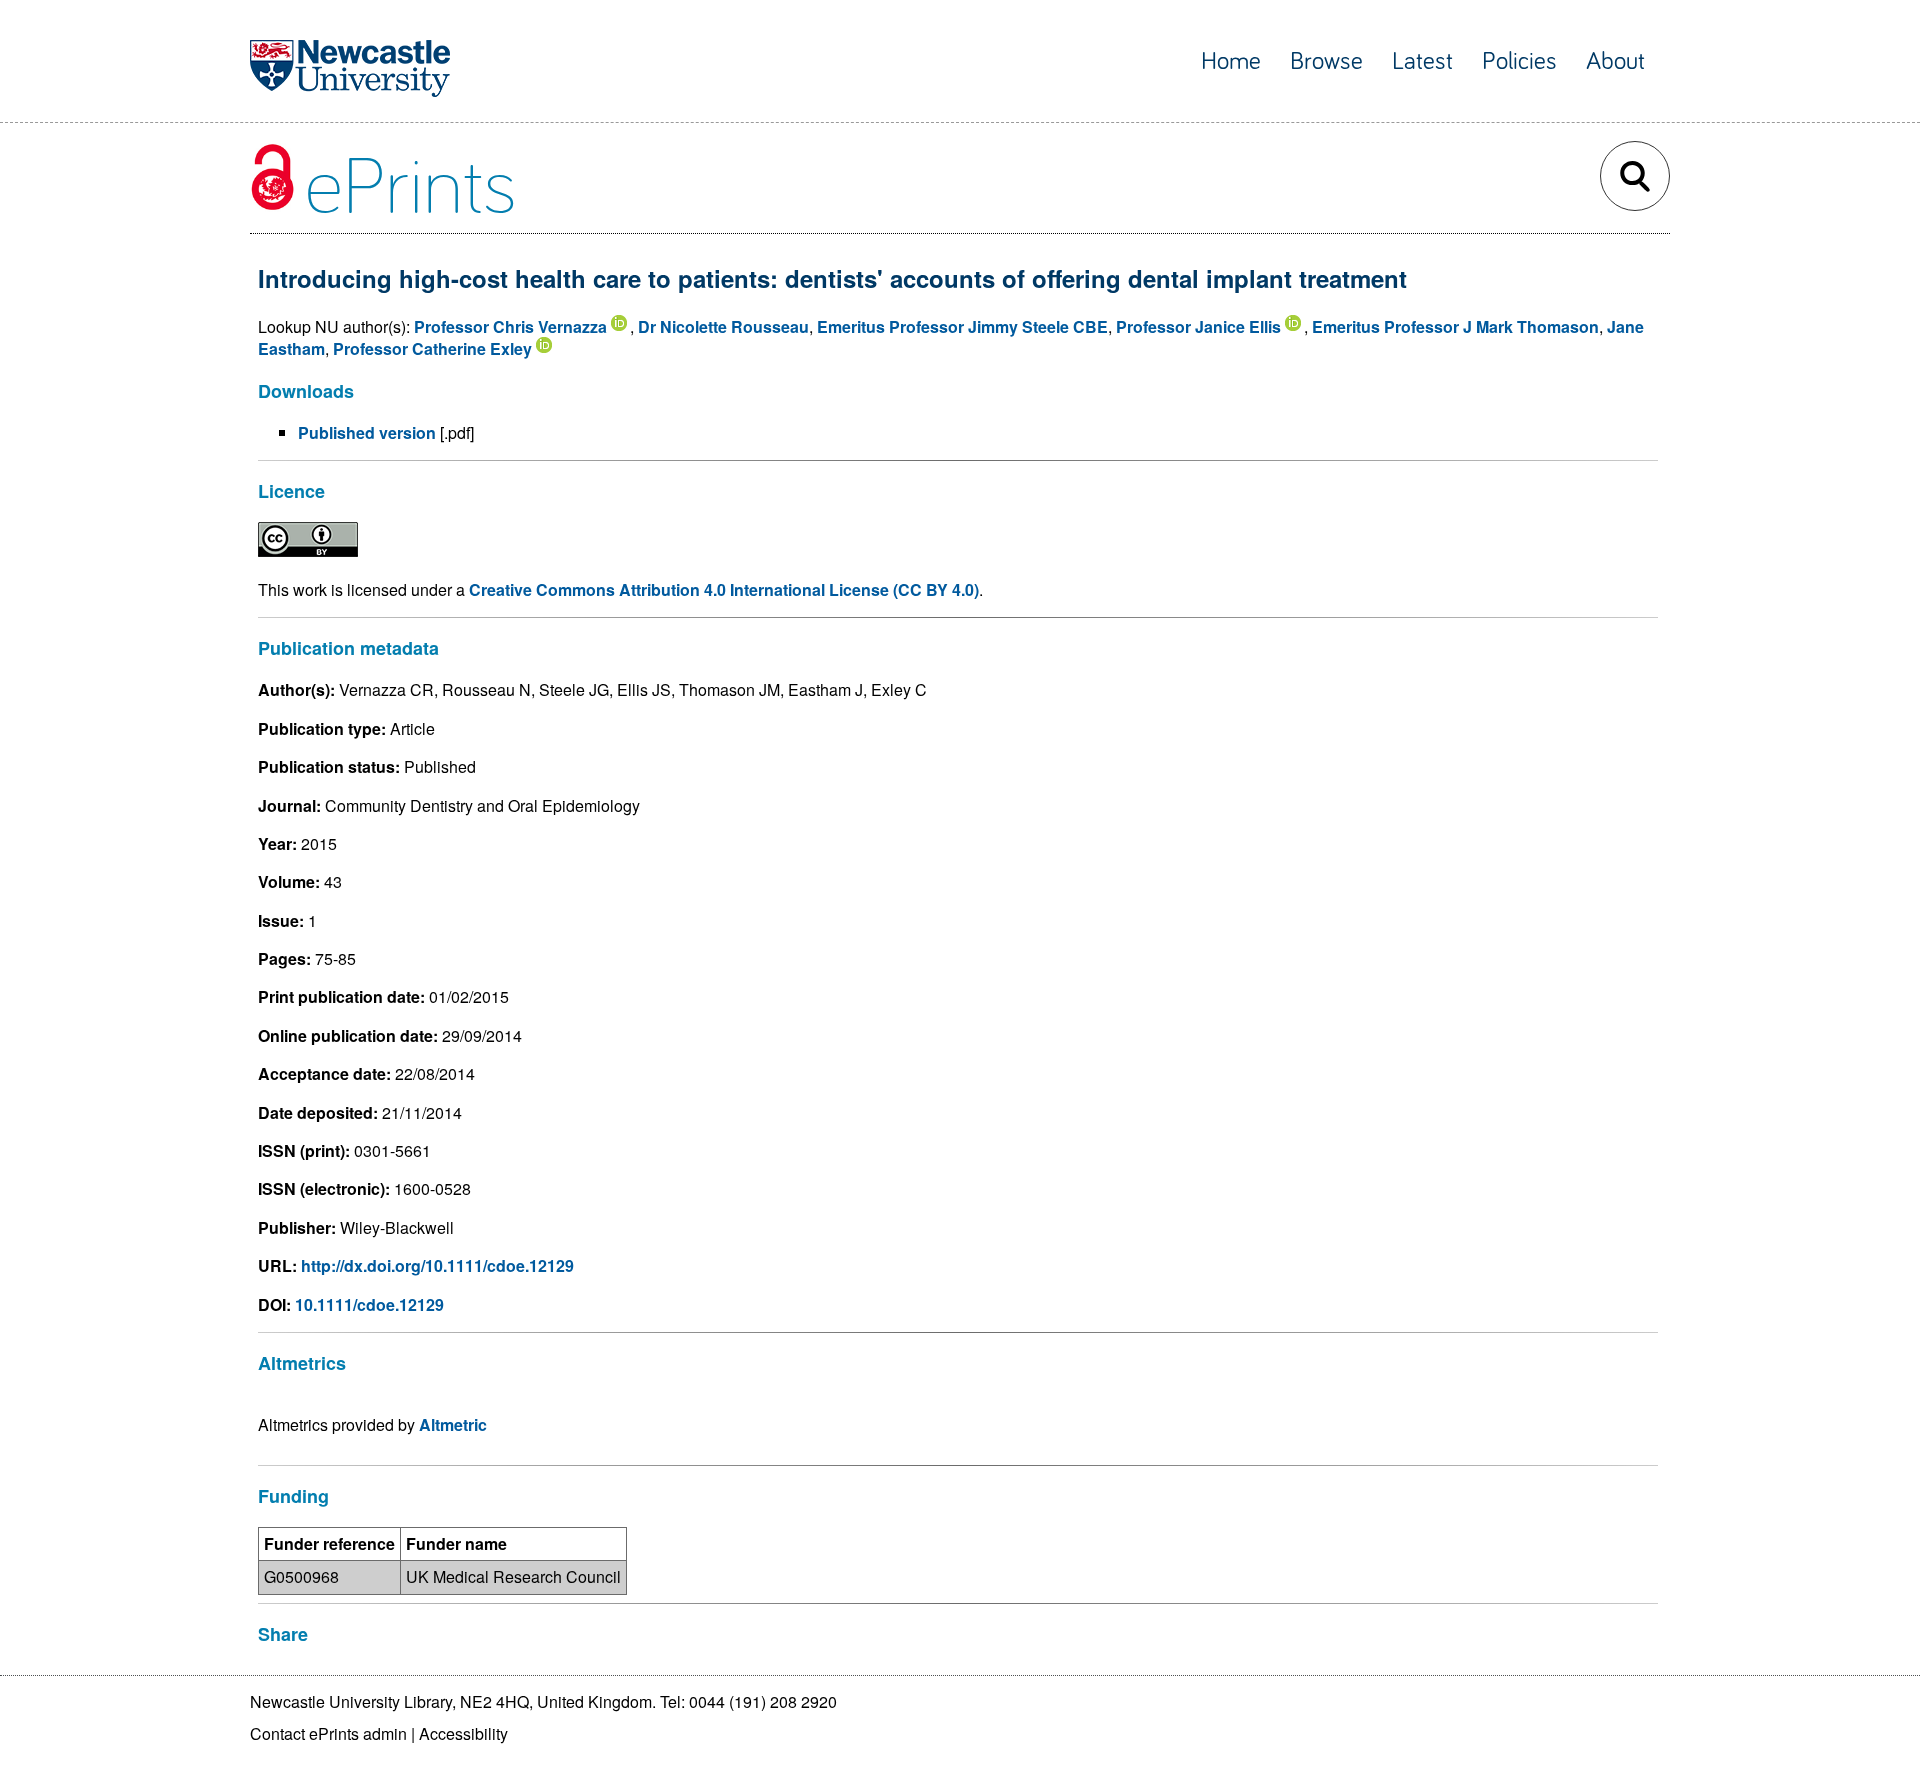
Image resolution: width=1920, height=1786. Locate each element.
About (1615, 61)
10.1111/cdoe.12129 (369, 1304)
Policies (1519, 61)
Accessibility (463, 1733)
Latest (1422, 61)
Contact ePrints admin (328, 1733)
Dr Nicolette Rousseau (723, 326)
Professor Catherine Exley (432, 348)
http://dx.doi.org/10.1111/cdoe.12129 (437, 1265)
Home (1231, 61)
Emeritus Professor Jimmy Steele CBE (962, 326)
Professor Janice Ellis (1198, 326)
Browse (1326, 61)
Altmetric (453, 1424)
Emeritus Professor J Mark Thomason (1455, 326)
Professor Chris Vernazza (510, 326)
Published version (367, 432)
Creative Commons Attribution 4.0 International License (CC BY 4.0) (724, 589)
